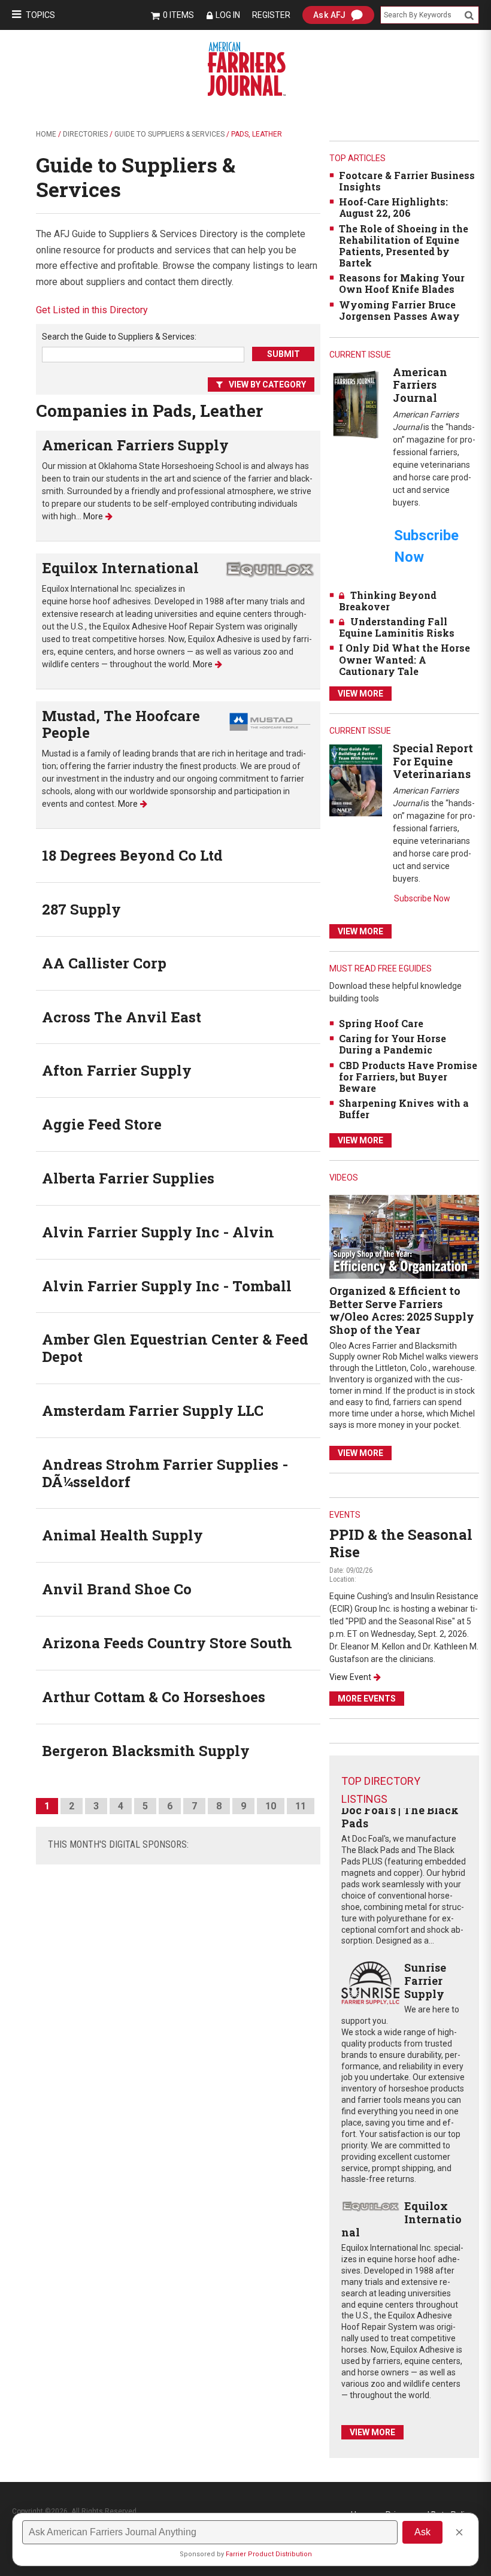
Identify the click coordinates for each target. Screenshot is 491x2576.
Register (271, 15)
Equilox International (120, 568)
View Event (350, 1677)
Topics (40, 15)
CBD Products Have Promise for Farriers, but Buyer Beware (408, 1077)
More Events (367, 1699)
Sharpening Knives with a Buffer (404, 1109)
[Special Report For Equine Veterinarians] (356, 780)
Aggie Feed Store (102, 1124)
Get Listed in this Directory (92, 310)
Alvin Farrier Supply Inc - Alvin (158, 1232)
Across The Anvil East (122, 1017)
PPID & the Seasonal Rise (401, 1543)
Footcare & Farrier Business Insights (407, 181)
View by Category (267, 385)
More (93, 516)
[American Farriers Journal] (356, 404)
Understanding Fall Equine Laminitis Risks (397, 627)
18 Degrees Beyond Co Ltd (132, 855)
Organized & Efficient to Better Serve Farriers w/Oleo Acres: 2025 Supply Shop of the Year (402, 1310)
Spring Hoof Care (381, 1023)
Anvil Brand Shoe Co (117, 1589)
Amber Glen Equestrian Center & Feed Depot (175, 1348)
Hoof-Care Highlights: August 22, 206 (393, 207)
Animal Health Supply (122, 1535)
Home (46, 134)
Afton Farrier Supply (117, 1070)
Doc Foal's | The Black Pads (400, 1817)
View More (360, 694)
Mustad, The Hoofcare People (121, 724)
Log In (228, 15)
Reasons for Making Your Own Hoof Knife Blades (402, 283)
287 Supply (81, 909)
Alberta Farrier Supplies (128, 1178)
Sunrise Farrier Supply (425, 1980)
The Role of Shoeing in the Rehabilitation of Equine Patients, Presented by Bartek (404, 246)
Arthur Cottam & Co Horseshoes (154, 1697)
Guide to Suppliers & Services (169, 134)
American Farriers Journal (420, 385)
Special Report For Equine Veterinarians (433, 761)
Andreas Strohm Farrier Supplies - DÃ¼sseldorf (165, 1473)
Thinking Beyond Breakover (388, 601)
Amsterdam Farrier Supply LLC (153, 1410)
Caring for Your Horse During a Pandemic (393, 1044)
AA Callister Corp (104, 963)
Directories (85, 134)
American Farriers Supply (135, 445)
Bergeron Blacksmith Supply (146, 1751)
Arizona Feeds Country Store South (167, 1643)
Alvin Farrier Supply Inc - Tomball (167, 1286)
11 (301, 1806)
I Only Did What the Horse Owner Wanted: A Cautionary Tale (404, 659)
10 (271, 1806)
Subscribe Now (422, 898)
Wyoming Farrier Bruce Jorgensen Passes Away (399, 310)
